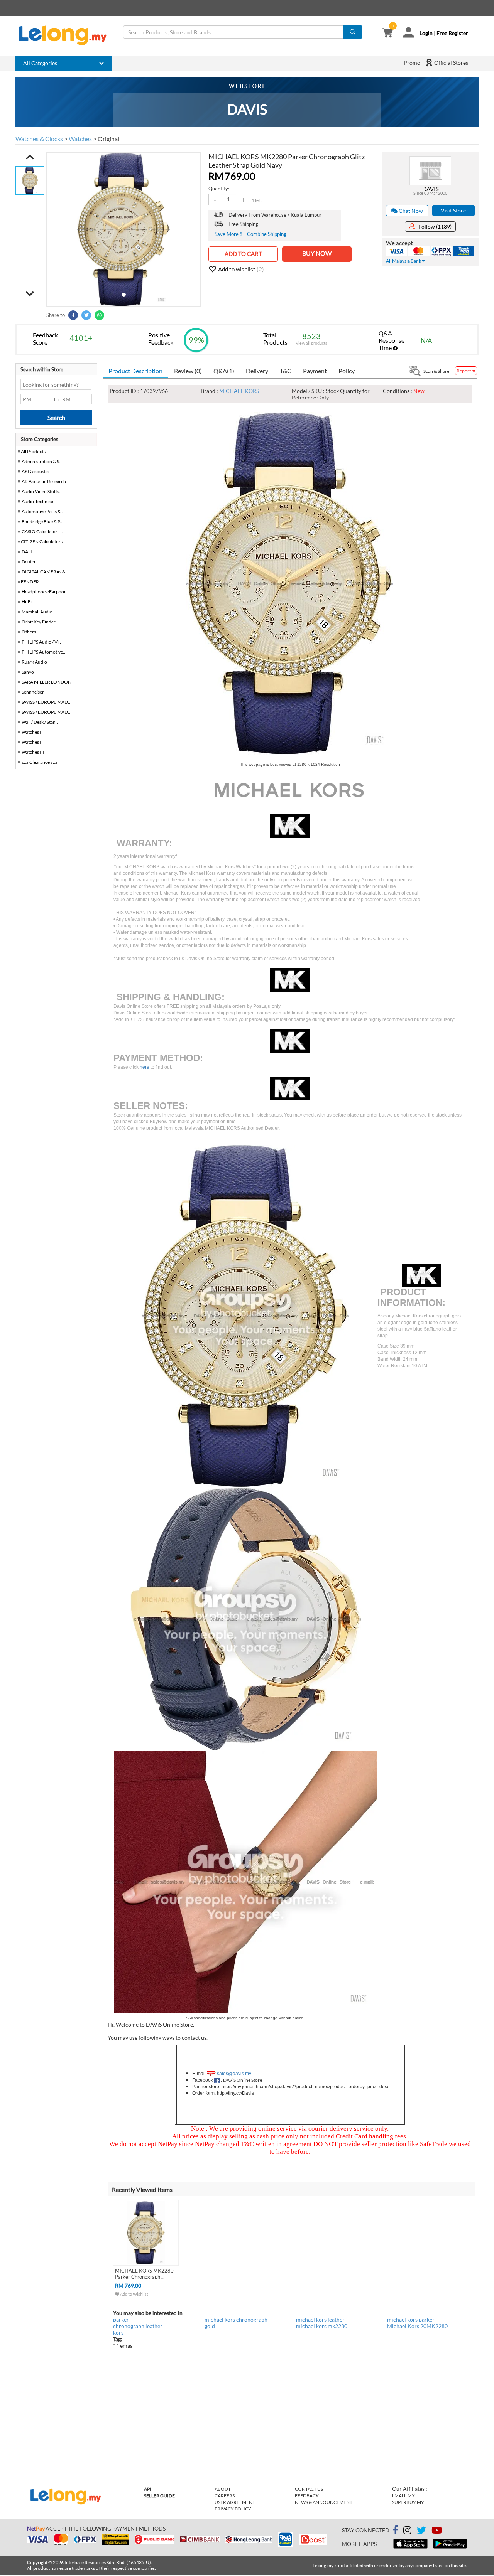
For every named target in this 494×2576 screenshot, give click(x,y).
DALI (27, 552)
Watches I (31, 732)
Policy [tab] (347, 371)
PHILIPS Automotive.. (43, 652)
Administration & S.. (41, 461)
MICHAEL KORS (239, 391)
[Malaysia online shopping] (66, 35)
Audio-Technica (37, 501)
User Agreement (235, 2502)
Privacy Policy (233, 2509)
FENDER (30, 582)
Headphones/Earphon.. (45, 592)
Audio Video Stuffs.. (41, 491)
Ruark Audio (34, 662)
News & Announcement (324, 2502)
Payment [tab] (315, 371)
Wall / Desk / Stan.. (40, 722)
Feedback (307, 2496)
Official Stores (451, 63)
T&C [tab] (286, 371)
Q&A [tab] (224, 371)
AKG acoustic (35, 471)
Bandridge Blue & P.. (42, 521)
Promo (412, 63)
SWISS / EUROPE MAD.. (46, 702)
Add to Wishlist (134, 2294)
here (145, 1067)
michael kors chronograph (236, 2319)
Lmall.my (403, 2496)
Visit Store (453, 210)
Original (108, 139)
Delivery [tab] (257, 371)
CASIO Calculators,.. (42, 532)
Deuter (29, 562)
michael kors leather (320, 2319)
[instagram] (407, 2531)
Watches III (33, 752)
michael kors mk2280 (322, 2326)
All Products (33, 451)
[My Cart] (388, 33)
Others (29, 632)
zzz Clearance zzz (40, 762)
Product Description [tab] (135, 371)
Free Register (452, 33)
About (223, 2489)
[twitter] (421, 2531)
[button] (30, 157)
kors (118, 2333)
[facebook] (396, 2530)
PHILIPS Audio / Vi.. (41, 642)
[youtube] (437, 2531)
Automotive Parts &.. (42, 511)
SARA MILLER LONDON (47, 682)
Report (464, 371)
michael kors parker (411, 2319)
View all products (311, 343)
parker (121, 2319)
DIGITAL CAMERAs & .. (45, 572)
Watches (80, 139)
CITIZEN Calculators (42, 542)
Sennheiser (33, 692)
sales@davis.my (234, 2074)
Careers (225, 2496)
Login (426, 33)
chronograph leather (138, 2326)
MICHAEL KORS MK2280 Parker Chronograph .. (144, 2274)
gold (210, 2326)
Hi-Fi (27, 602)
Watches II (32, 742)
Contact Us (309, 2489)
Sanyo (28, 672)
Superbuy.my (408, 2502)
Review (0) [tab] (188, 371)
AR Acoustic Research (44, 481)
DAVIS (431, 189)
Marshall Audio (37, 612)
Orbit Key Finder (39, 622)
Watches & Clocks (39, 139)
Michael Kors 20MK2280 (417, 2326)
